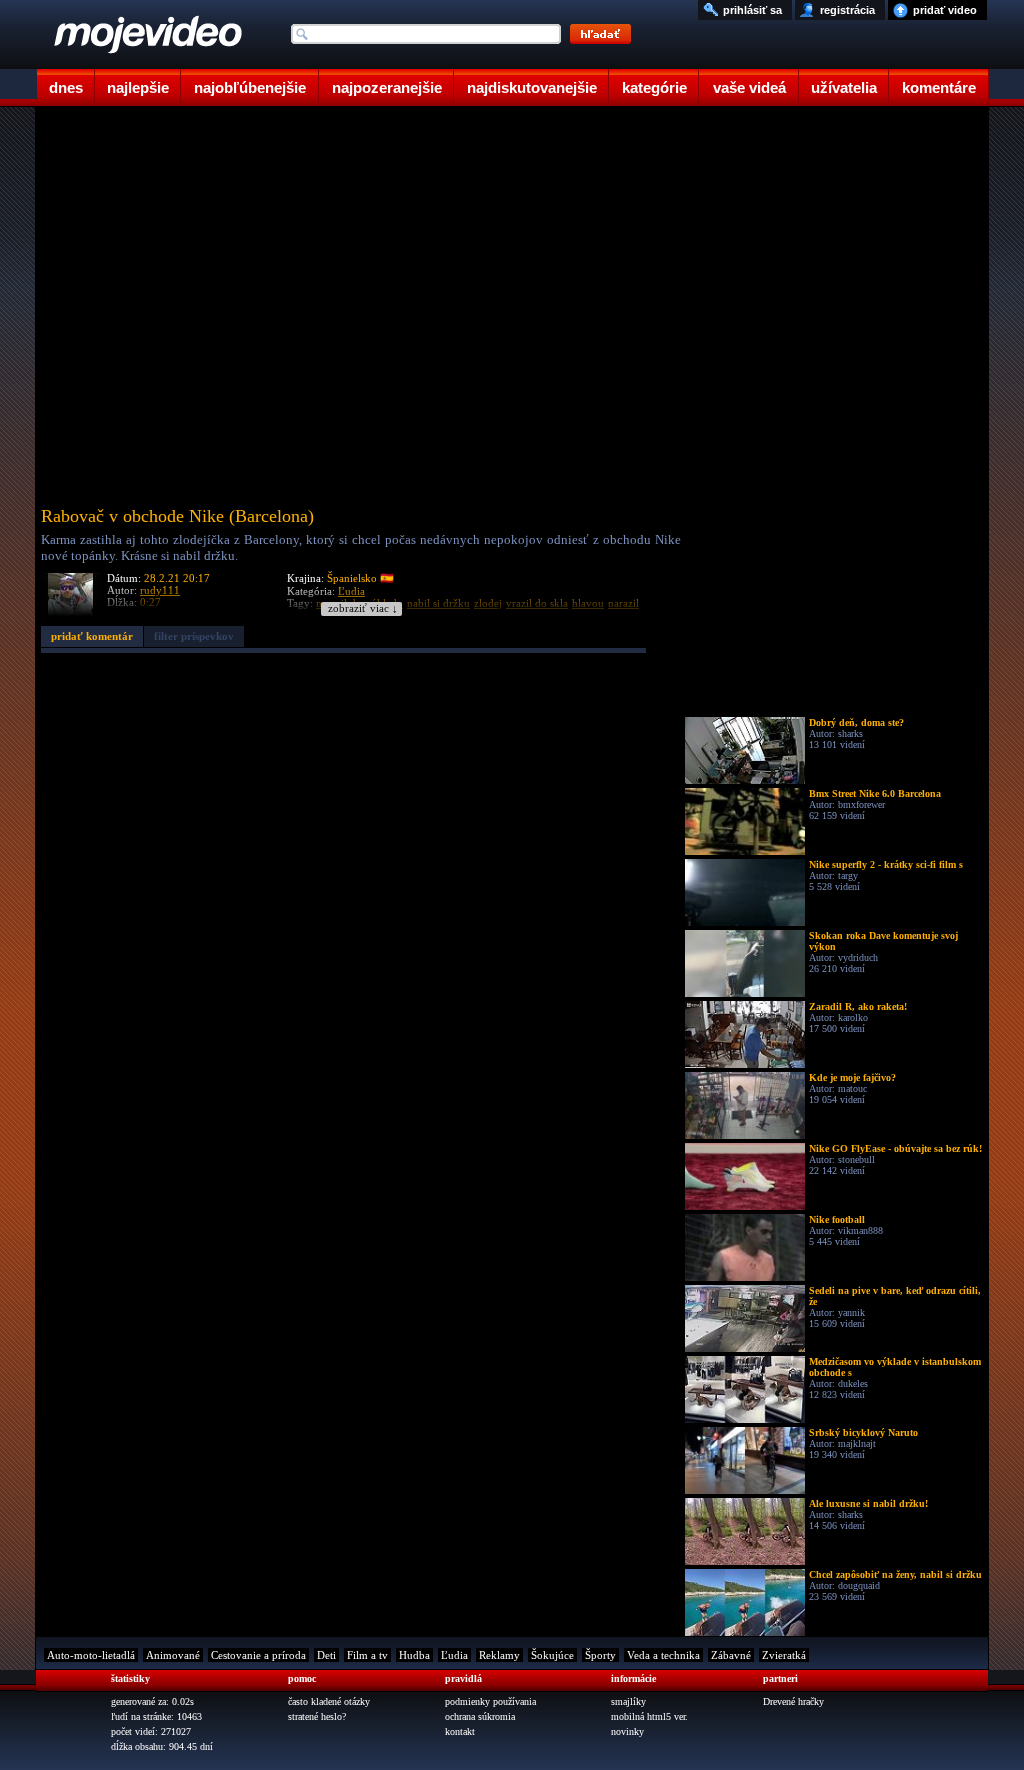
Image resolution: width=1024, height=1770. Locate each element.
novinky (627, 1731)
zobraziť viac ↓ (363, 608)
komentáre (939, 87)
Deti (326, 1655)
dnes (66, 87)
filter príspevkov (194, 636)
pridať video (945, 10)
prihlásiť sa (752, 10)
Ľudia (454, 1655)
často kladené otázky (329, 1701)
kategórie (654, 87)
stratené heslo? (317, 1716)
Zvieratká (784, 1655)
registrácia (847, 10)
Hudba (414, 1655)
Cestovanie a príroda (258, 1655)
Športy (600, 1655)
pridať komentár (92, 636)
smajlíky (628, 1701)
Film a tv (367, 1655)
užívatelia (844, 87)
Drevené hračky (793, 1701)
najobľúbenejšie (250, 87)
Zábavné (731, 1655)
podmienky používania (490, 1701)
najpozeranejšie (387, 87)
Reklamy (499, 1655)
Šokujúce (552, 1655)
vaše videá (749, 87)
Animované (173, 1655)
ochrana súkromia (480, 1716)
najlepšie (138, 87)
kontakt (460, 1731)
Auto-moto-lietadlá (91, 1655)
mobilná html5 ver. (649, 1716)
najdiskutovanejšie (532, 87)
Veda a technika (663, 1655)
